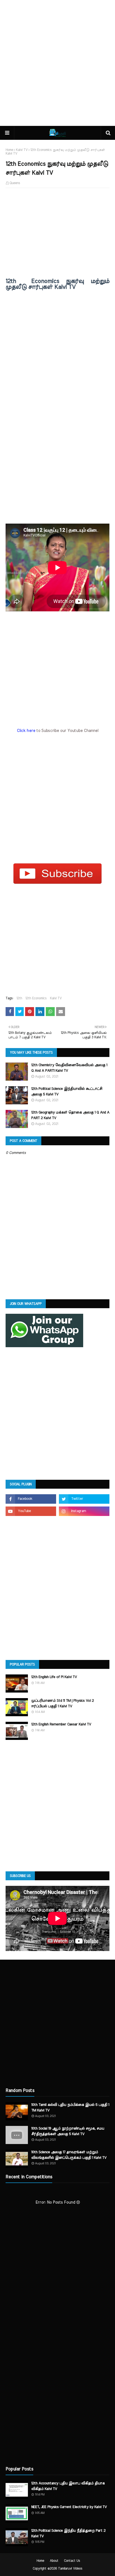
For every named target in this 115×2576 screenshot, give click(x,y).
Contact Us (72, 2561)
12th (19, 998)
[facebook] (31, 1499)
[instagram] (84, 1511)
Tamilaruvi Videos (70, 2568)
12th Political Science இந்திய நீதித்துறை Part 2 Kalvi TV (68, 2534)
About (54, 2561)
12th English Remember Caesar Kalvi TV (61, 1724)
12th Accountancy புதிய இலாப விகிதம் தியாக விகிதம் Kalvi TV (68, 2486)
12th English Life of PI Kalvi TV (54, 1677)
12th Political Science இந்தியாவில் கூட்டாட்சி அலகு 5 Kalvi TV (67, 1092)
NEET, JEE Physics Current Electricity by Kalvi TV (69, 2507)
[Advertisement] (57, 63)
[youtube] (31, 1511)
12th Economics (36, 998)
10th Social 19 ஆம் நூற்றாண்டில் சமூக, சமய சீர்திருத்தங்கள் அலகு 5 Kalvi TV (68, 2131)
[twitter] (84, 1499)
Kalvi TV (22, 150)
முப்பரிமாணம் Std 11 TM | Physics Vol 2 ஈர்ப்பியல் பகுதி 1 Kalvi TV (63, 1704)
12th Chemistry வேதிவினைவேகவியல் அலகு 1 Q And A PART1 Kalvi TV (69, 1068)
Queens (15, 183)
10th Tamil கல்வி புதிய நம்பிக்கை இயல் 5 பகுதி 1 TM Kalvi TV (70, 2108)
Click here (27, 731)
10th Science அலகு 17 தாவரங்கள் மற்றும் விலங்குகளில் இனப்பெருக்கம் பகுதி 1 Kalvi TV (69, 2155)
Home (9, 150)
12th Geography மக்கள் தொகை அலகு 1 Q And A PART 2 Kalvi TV (70, 1115)
